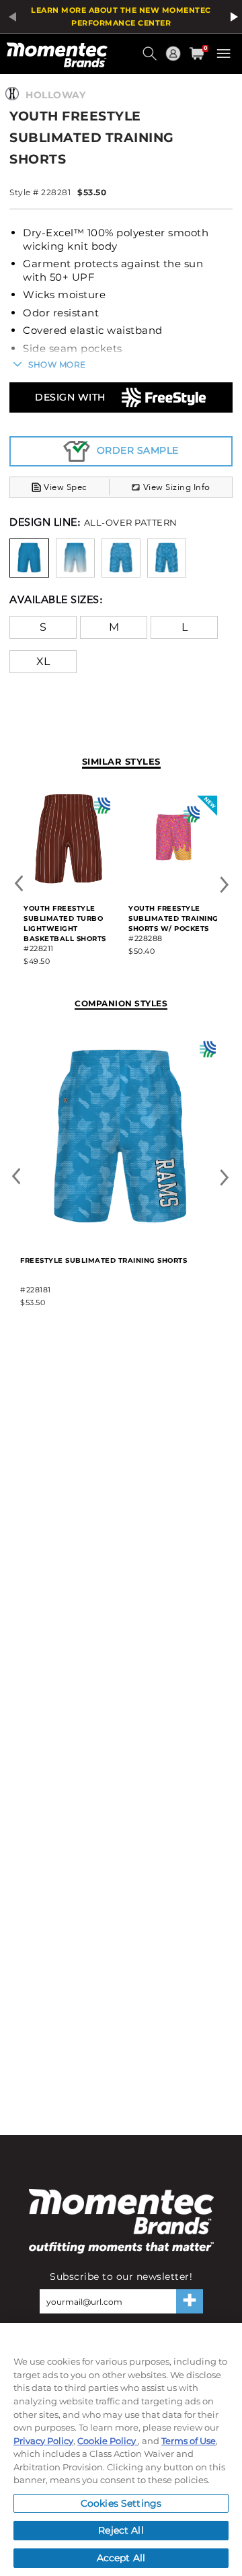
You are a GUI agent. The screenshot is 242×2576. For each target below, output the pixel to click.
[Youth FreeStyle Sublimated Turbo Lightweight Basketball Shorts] (69, 881)
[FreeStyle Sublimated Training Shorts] (120, 1234)
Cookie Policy (108, 2441)
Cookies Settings (121, 2503)
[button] (151, 59)
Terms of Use (189, 2441)
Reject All (121, 2530)
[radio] (29, 557)
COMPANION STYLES (121, 1003)
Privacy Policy (43, 2441)
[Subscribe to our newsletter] (190, 2301)
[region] (121, 2449)
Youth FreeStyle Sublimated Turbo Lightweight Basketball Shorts (65, 924)
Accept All (121, 2558)
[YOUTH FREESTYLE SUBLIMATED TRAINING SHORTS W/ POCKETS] (173, 881)
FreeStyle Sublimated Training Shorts (104, 1260)
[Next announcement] (232, 17)
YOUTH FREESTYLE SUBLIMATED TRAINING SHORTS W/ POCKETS (173, 918)
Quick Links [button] (175, 60)
